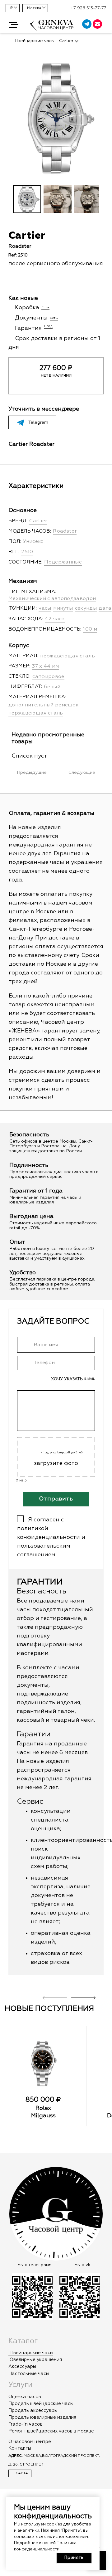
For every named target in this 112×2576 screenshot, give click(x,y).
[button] (14, 25)
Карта (21, 2473)
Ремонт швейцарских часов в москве (51, 2431)
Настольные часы (29, 2374)
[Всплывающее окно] (105, 25)
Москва (34, 8)
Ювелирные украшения (35, 2360)
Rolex (43, 2108)
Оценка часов (25, 2397)
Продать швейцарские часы (41, 2404)
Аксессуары (22, 2366)
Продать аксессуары (33, 2410)
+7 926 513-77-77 (89, 8)
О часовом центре (30, 2442)
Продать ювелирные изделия (42, 2417)
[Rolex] (43, 2064)
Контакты (20, 2448)
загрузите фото (56, 1463)
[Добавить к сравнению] (23, 282)
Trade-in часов (26, 2424)
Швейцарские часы (31, 2353)
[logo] (52, 28)
